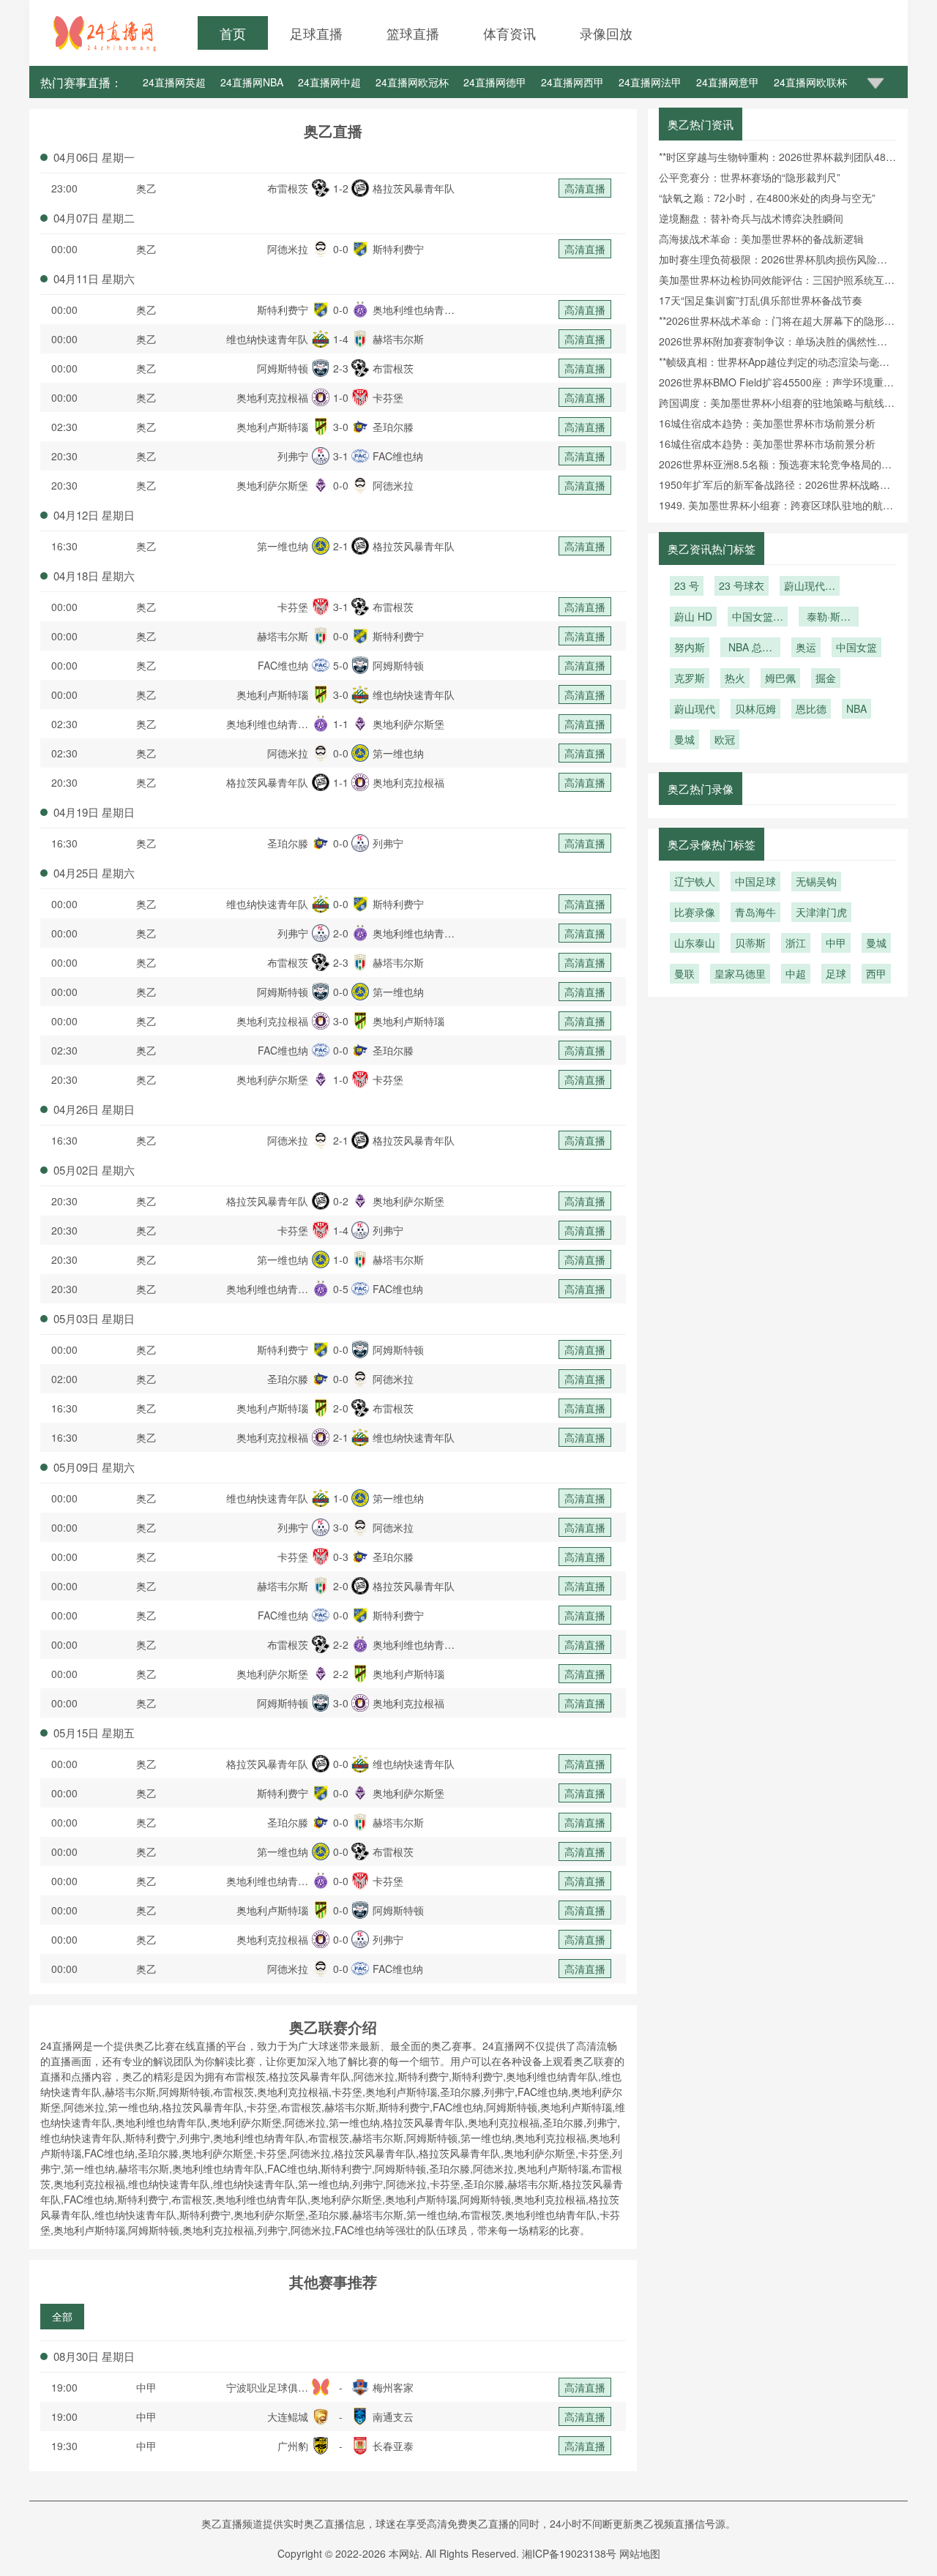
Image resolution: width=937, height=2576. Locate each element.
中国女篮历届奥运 (758, 618)
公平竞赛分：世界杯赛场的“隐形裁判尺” (750, 177)
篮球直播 (413, 33)
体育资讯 (509, 33)
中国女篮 (856, 647)
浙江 (796, 943)
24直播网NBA (252, 82)
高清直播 (585, 188)
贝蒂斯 (750, 943)
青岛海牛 (755, 912)
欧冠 (725, 739)
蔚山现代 (695, 708)
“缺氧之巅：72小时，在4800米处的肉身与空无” (767, 198)
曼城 (684, 739)
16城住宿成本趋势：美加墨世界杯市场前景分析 (767, 423)
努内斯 (690, 647)
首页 (233, 33)
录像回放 (606, 33)
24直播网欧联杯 (810, 82)
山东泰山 (695, 943)
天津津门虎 (821, 912)
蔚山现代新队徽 (810, 587)
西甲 (876, 973)
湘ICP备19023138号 (569, 2553)
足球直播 (316, 33)
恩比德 (811, 708)
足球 (836, 973)
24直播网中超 (329, 82)
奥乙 (146, 188)
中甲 (146, 2387)
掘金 (826, 678)
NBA (856, 708)
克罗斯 (690, 678)
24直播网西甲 (572, 82)
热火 (735, 678)
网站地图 (640, 2553)
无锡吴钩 (816, 881)
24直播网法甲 (650, 82)
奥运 (806, 647)
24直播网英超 (174, 82)
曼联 (684, 973)
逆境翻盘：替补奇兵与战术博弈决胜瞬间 (751, 218)
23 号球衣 (742, 585)
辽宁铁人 (695, 881)
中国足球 (755, 881)
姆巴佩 (780, 678)
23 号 (687, 585)
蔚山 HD (693, 616)
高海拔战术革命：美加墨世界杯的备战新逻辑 (761, 239)
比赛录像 (695, 912)
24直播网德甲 (495, 82)
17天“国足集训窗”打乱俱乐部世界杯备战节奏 (761, 300)
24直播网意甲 (728, 82)
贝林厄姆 (755, 708)
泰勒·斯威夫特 (829, 618)
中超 (796, 973)
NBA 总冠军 (750, 648)
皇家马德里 (740, 973)
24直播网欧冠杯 (412, 82)
